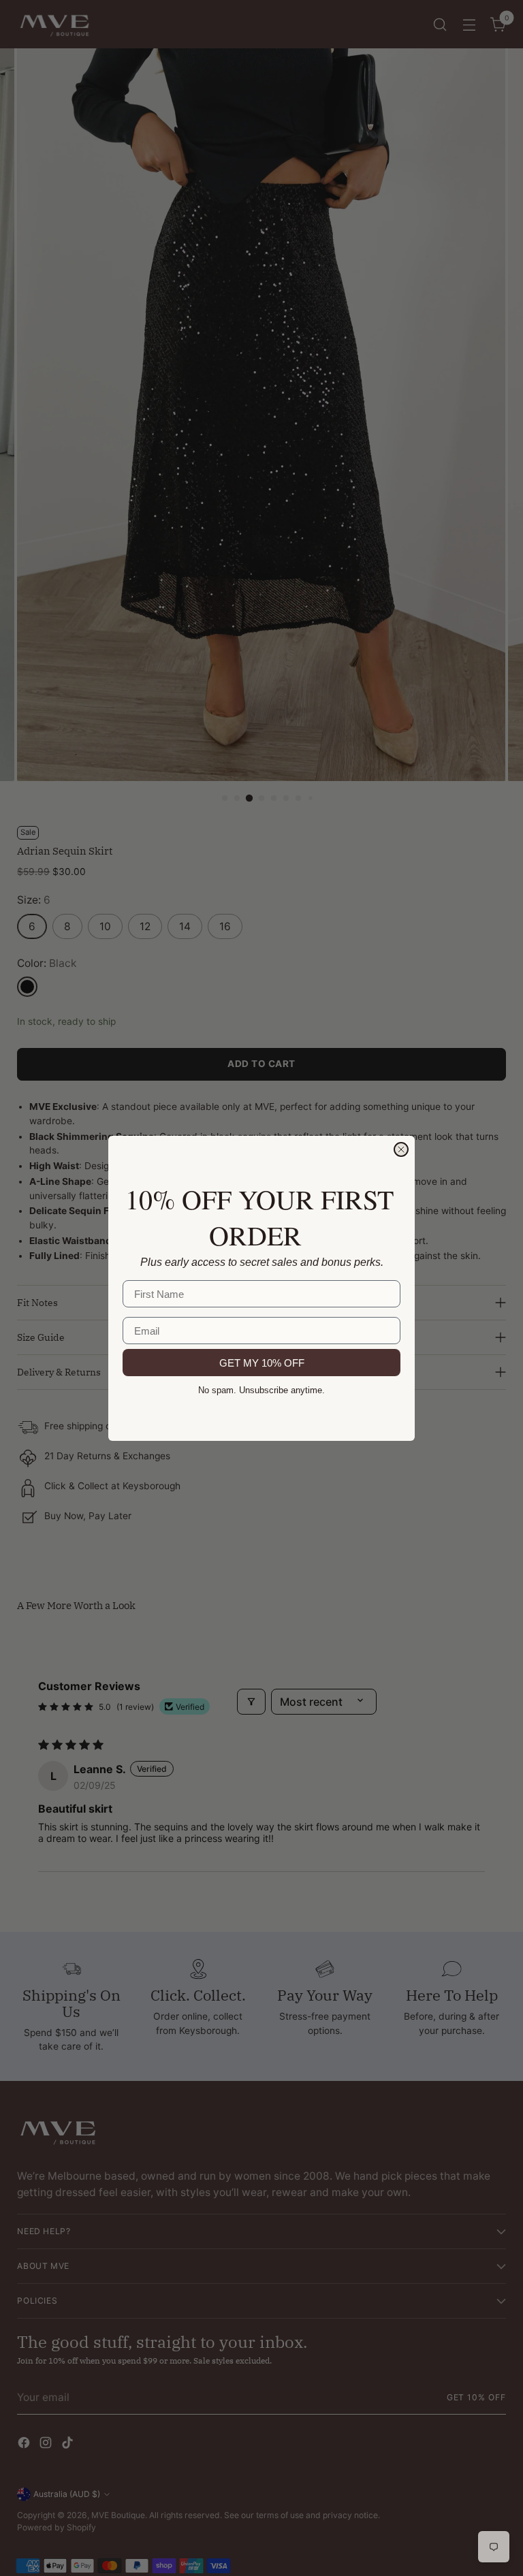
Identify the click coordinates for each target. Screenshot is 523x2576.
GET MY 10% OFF (262, 1363)
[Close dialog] (401, 1149)
